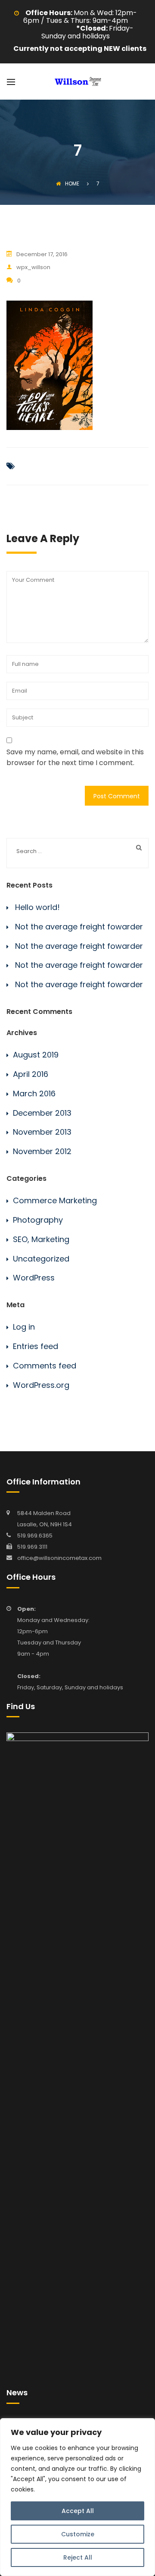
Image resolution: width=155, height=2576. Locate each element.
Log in (24, 1327)
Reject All (78, 2557)
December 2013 (42, 1113)
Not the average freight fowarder (79, 927)
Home (72, 184)
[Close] (146, 2425)
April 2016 (31, 1074)
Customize (78, 2534)
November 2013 (42, 1132)
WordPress (34, 1278)
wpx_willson (33, 267)
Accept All (78, 2511)
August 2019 (36, 1055)
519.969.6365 (35, 1536)
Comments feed (45, 1366)
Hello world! (37, 907)
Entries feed (36, 1346)
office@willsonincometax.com (59, 1558)
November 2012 (42, 1151)
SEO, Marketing (41, 1239)
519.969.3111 (32, 1547)
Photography (38, 1220)
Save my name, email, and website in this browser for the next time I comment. (75, 758)
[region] (77, 2497)
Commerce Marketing (55, 1200)
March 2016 (34, 1093)
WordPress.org (41, 1385)
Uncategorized (41, 1259)
